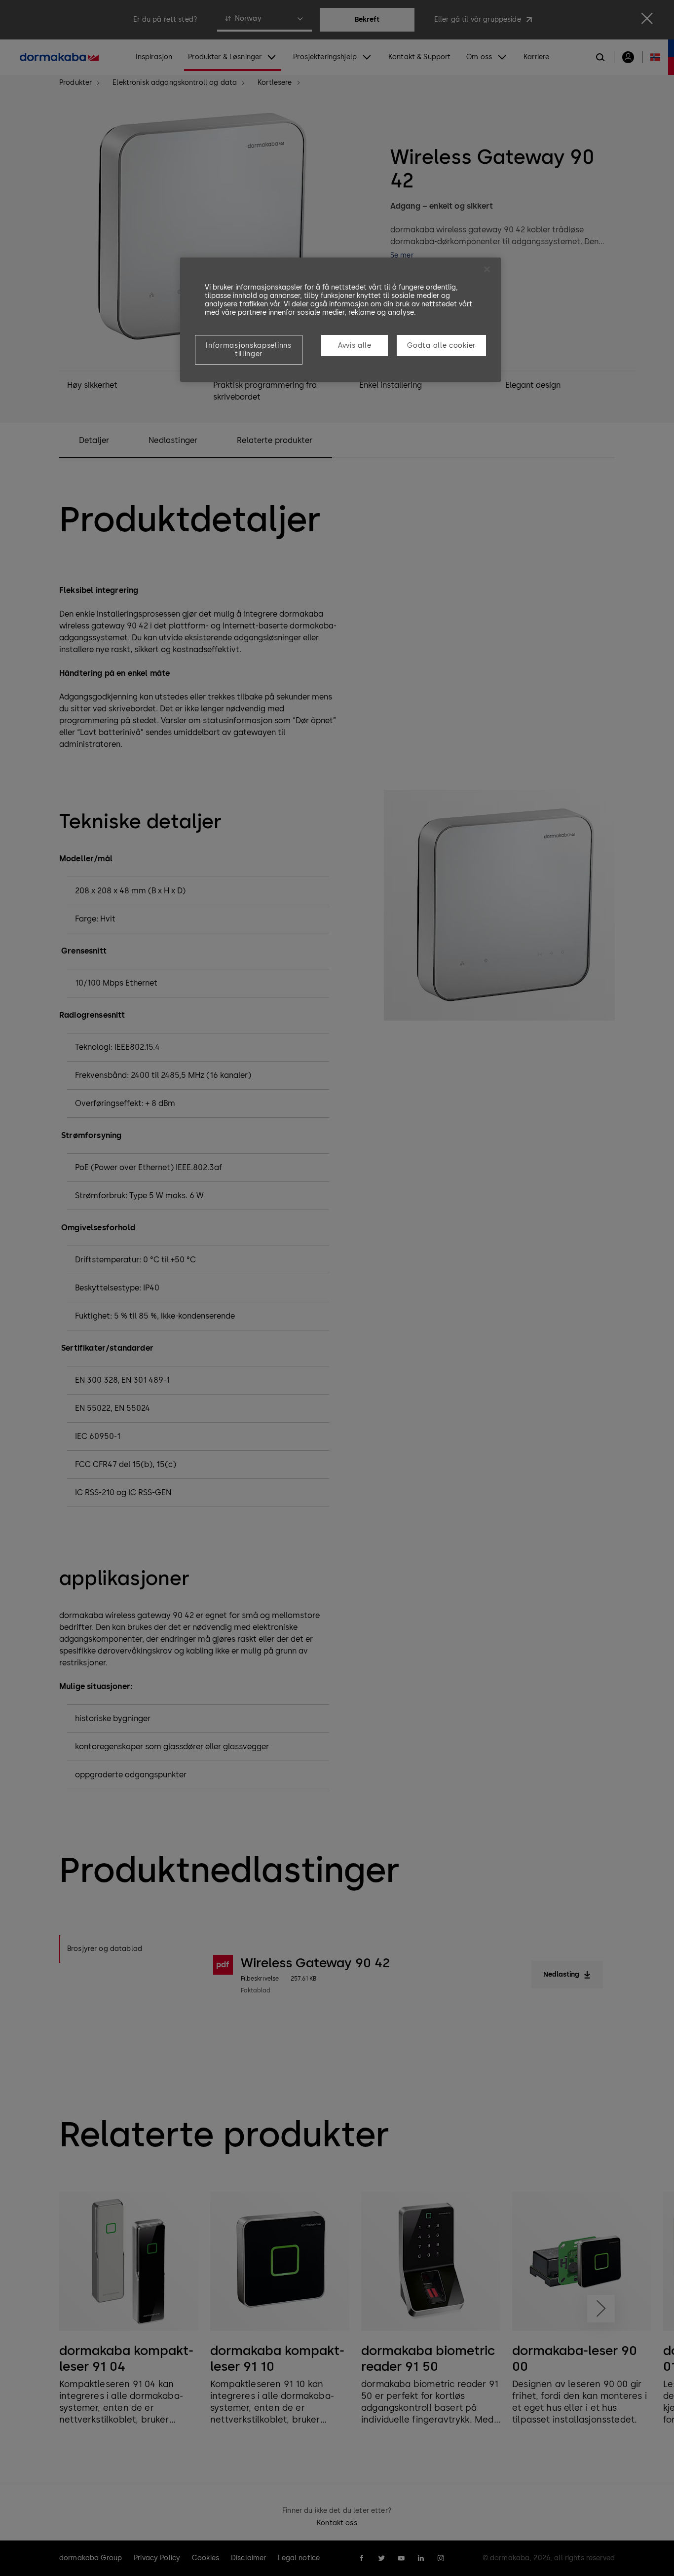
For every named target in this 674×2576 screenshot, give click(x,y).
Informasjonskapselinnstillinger (248, 350)
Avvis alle (355, 346)
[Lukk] (487, 269)
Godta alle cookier (441, 346)
